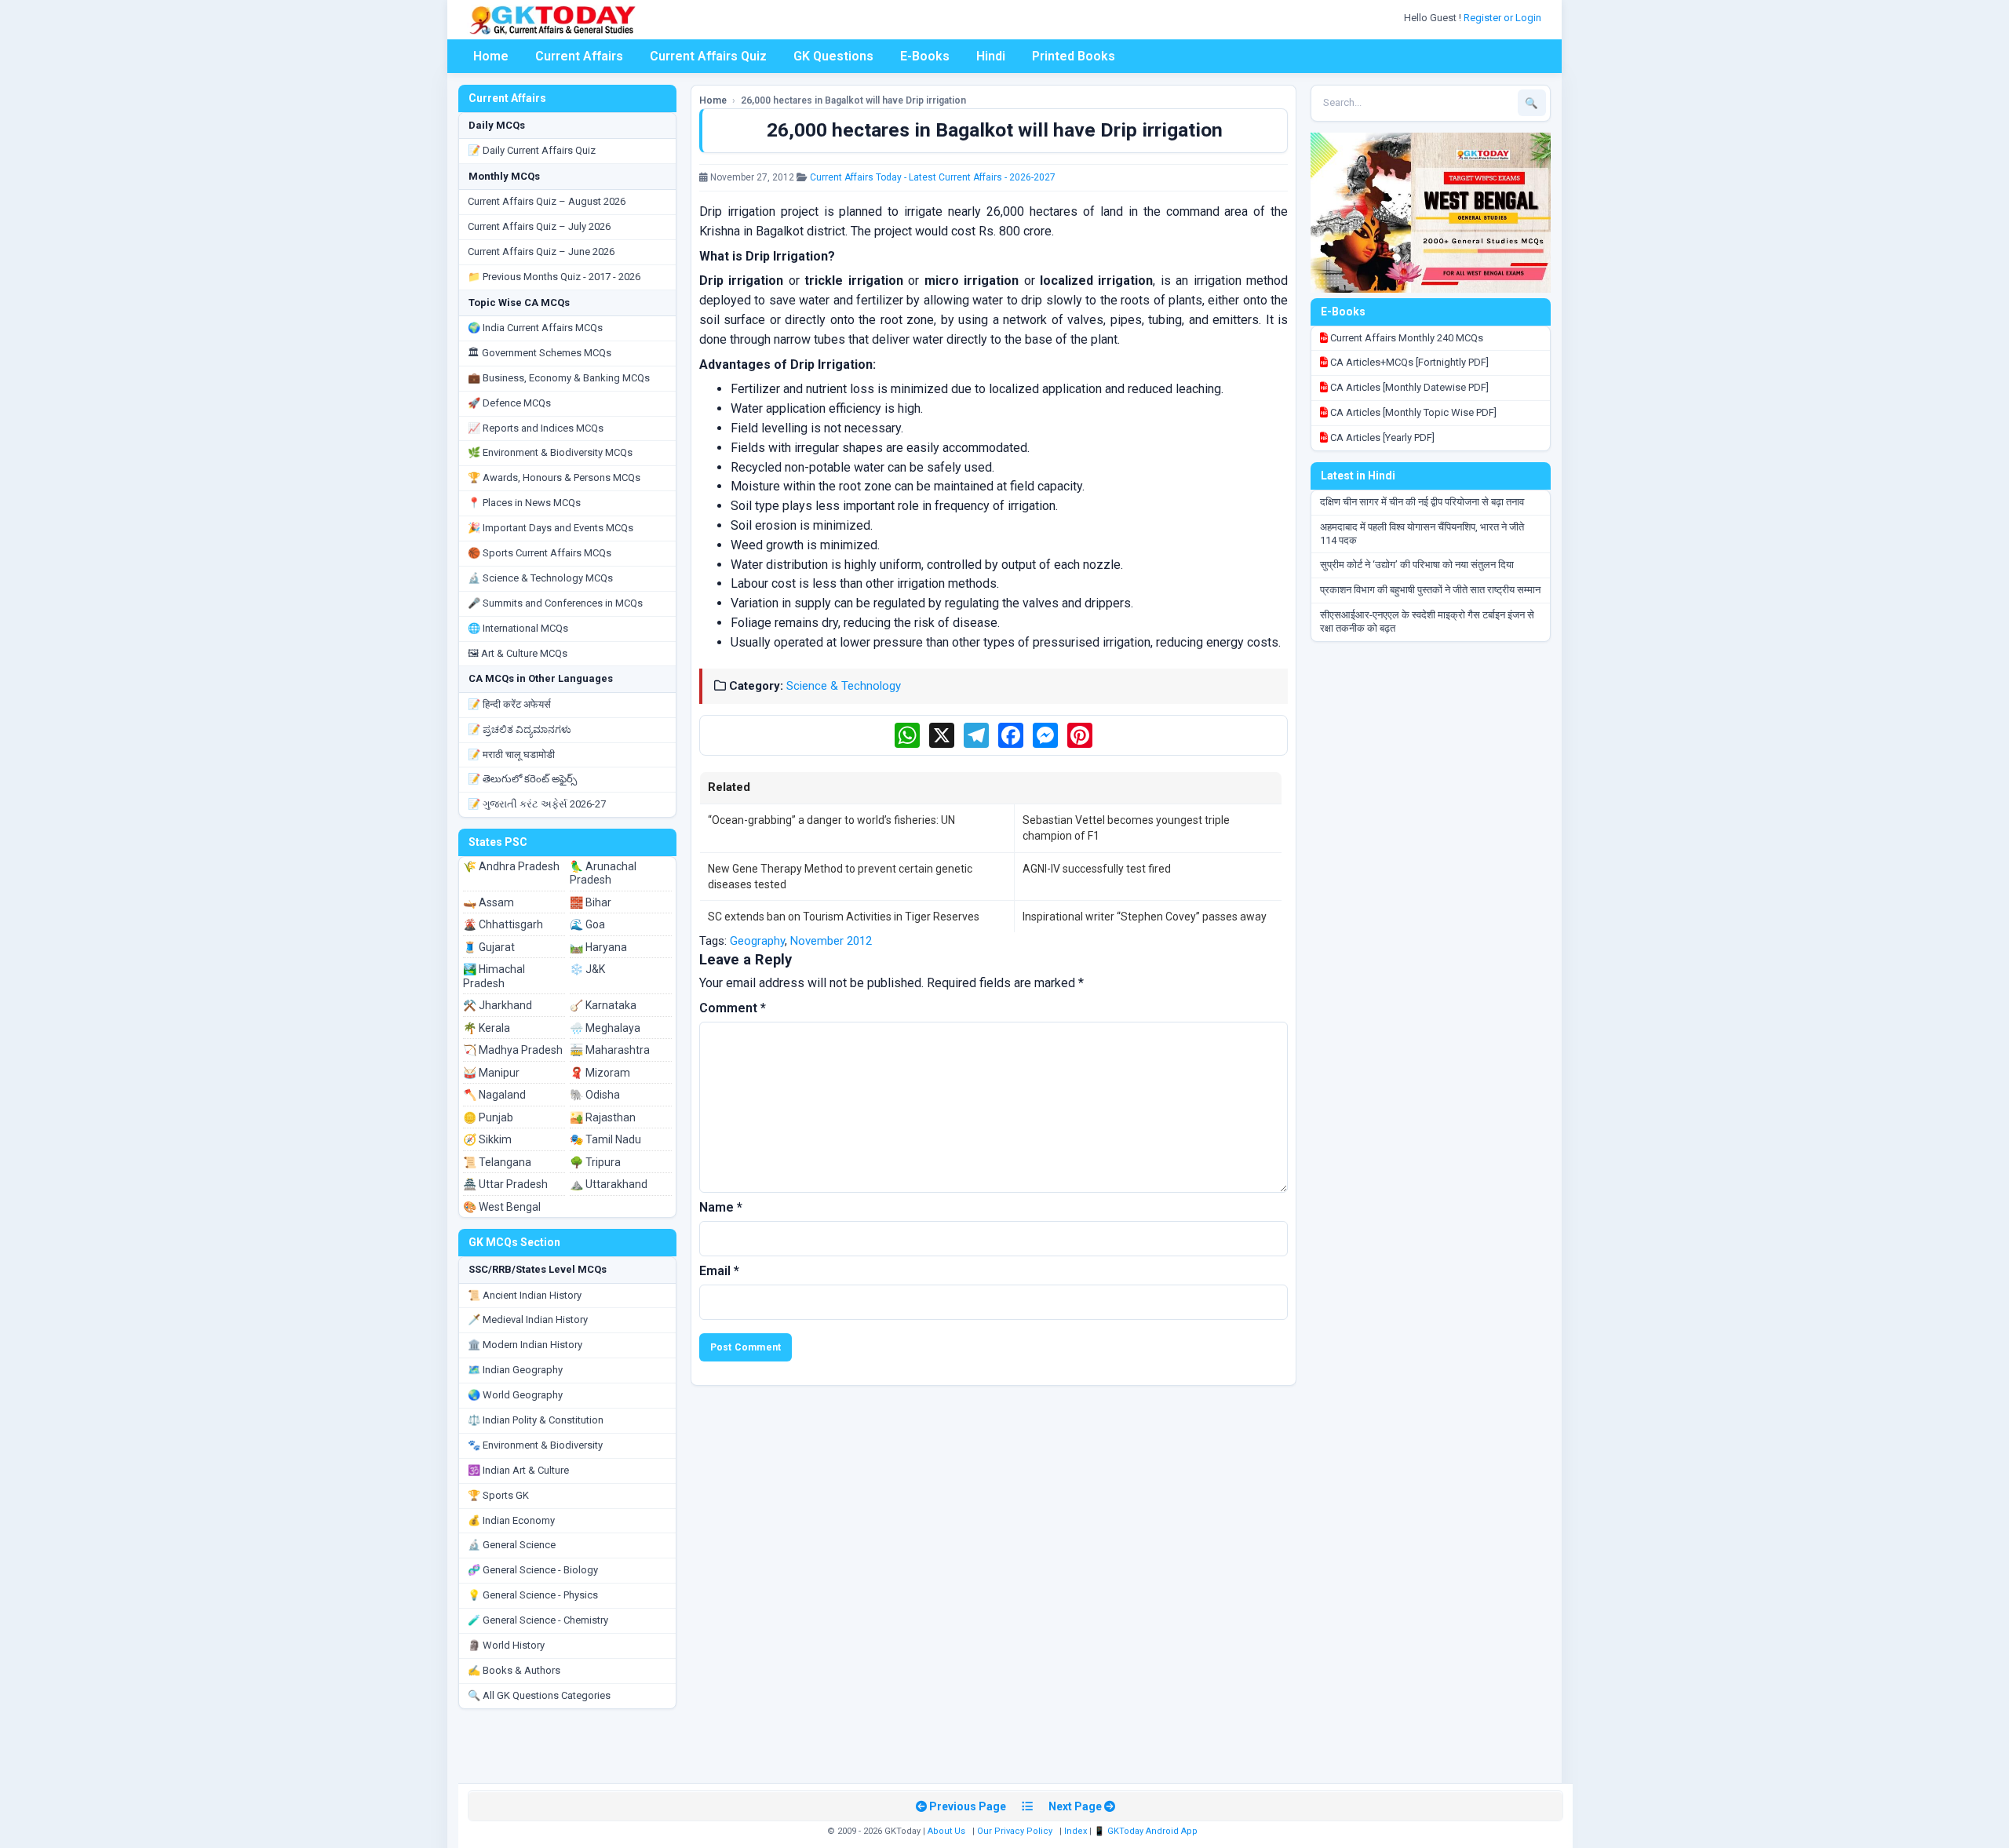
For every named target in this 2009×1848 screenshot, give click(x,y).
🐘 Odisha (595, 1095)
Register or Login (1504, 18)
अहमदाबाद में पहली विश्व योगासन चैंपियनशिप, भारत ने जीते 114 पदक (1422, 534)
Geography (757, 941)
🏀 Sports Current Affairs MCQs (540, 553)
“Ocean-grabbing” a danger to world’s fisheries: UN (831, 820)
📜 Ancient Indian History (525, 1295)
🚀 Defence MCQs (509, 403)
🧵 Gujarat (489, 947)
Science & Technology (844, 686)
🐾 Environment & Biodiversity (535, 1445)
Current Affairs (579, 56)
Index (1076, 1831)
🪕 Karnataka (603, 1005)
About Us (946, 1831)
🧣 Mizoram (600, 1073)
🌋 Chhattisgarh (503, 924)
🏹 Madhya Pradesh (513, 1050)
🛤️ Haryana (598, 947)
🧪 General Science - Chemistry (538, 1620)
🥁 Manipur (491, 1073)
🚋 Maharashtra (610, 1050)
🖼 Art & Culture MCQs (518, 653)
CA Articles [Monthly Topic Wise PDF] (1412, 412)
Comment (733, 1008)
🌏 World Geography (515, 1395)
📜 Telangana (497, 1162)
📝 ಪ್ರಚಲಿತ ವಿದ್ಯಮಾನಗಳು (520, 729)
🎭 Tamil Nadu (605, 1139)
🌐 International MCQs (518, 628)
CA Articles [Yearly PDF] (1381, 437)
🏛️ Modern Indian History (525, 1345)
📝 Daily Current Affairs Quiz (532, 150)
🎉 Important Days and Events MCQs (551, 528)
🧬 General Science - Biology (533, 1570)
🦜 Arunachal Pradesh (603, 873)
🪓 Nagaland (494, 1095)
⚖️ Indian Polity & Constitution (536, 1420)
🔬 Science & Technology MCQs (540, 578)
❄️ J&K (587, 969)
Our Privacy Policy (1015, 1831)
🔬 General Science (512, 1545)
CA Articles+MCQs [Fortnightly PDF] (1408, 362)
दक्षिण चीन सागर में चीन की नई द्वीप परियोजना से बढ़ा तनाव (1422, 502)
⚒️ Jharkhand (498, 1005)
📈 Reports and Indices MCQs (536, 428)
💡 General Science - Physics (533, 1595)
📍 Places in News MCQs (524, 503)
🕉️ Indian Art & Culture (518, 1470)
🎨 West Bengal (502, 1207)
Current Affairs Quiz (708, 56)
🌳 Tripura (595, 1162)
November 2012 (831, 941)
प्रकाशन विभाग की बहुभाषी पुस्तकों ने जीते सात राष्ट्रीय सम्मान (1430, 590)
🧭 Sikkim (487, 1139)
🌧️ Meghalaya (605, 1028)
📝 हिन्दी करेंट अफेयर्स (509, 704)
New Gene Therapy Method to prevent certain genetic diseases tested (840, 877)
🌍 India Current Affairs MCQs (535, 328)
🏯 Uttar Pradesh (505, 1184)
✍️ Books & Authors (514, 1670)
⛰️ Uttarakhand (609, 1184)
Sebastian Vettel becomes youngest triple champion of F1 (1126, 828)
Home (491, 56)
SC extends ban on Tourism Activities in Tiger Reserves (844, 917)
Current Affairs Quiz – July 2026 (539, 226)
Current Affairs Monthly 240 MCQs (1406, 338)
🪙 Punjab (488, 1117)
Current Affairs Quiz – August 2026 (547, 201)
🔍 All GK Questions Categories (539, 1695)
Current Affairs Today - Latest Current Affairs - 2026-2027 (933, 177)
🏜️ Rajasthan (603, 1117)
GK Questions (833, 56)
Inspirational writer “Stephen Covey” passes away (1145, 917)
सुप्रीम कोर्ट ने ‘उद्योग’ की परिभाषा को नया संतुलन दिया (1417, 565)
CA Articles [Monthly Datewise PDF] (1408, 387)
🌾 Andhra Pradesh (511, 866)
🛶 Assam (489, 902)
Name (721, 1207)
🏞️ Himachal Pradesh (494, 976)
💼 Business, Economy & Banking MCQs (559, 378)
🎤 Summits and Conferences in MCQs (555, 603)
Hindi (991, 56)
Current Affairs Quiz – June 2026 (541, 252)
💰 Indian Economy (511, 1520)
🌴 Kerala (487, 1028)
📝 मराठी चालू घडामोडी (511, 755)
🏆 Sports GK (498, 1495)
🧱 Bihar (591, 902)
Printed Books (1074, 56)
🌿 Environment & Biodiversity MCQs (550, 452)
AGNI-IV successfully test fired (1097, 869)
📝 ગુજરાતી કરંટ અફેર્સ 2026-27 (537, 804)
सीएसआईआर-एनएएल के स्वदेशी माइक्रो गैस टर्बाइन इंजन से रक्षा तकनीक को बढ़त (1427, 621)
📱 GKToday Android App (1147, 1831)
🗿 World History (506, 1645)
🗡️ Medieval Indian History (528, 1319)
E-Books (925, 56)
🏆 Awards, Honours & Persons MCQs (554, 477)
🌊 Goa (587, 924)
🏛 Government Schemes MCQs (540, 353)
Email (719, 1271)
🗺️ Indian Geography (515, 1370)
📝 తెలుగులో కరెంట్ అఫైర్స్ (522, 779)
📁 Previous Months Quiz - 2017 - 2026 (554, 277)
